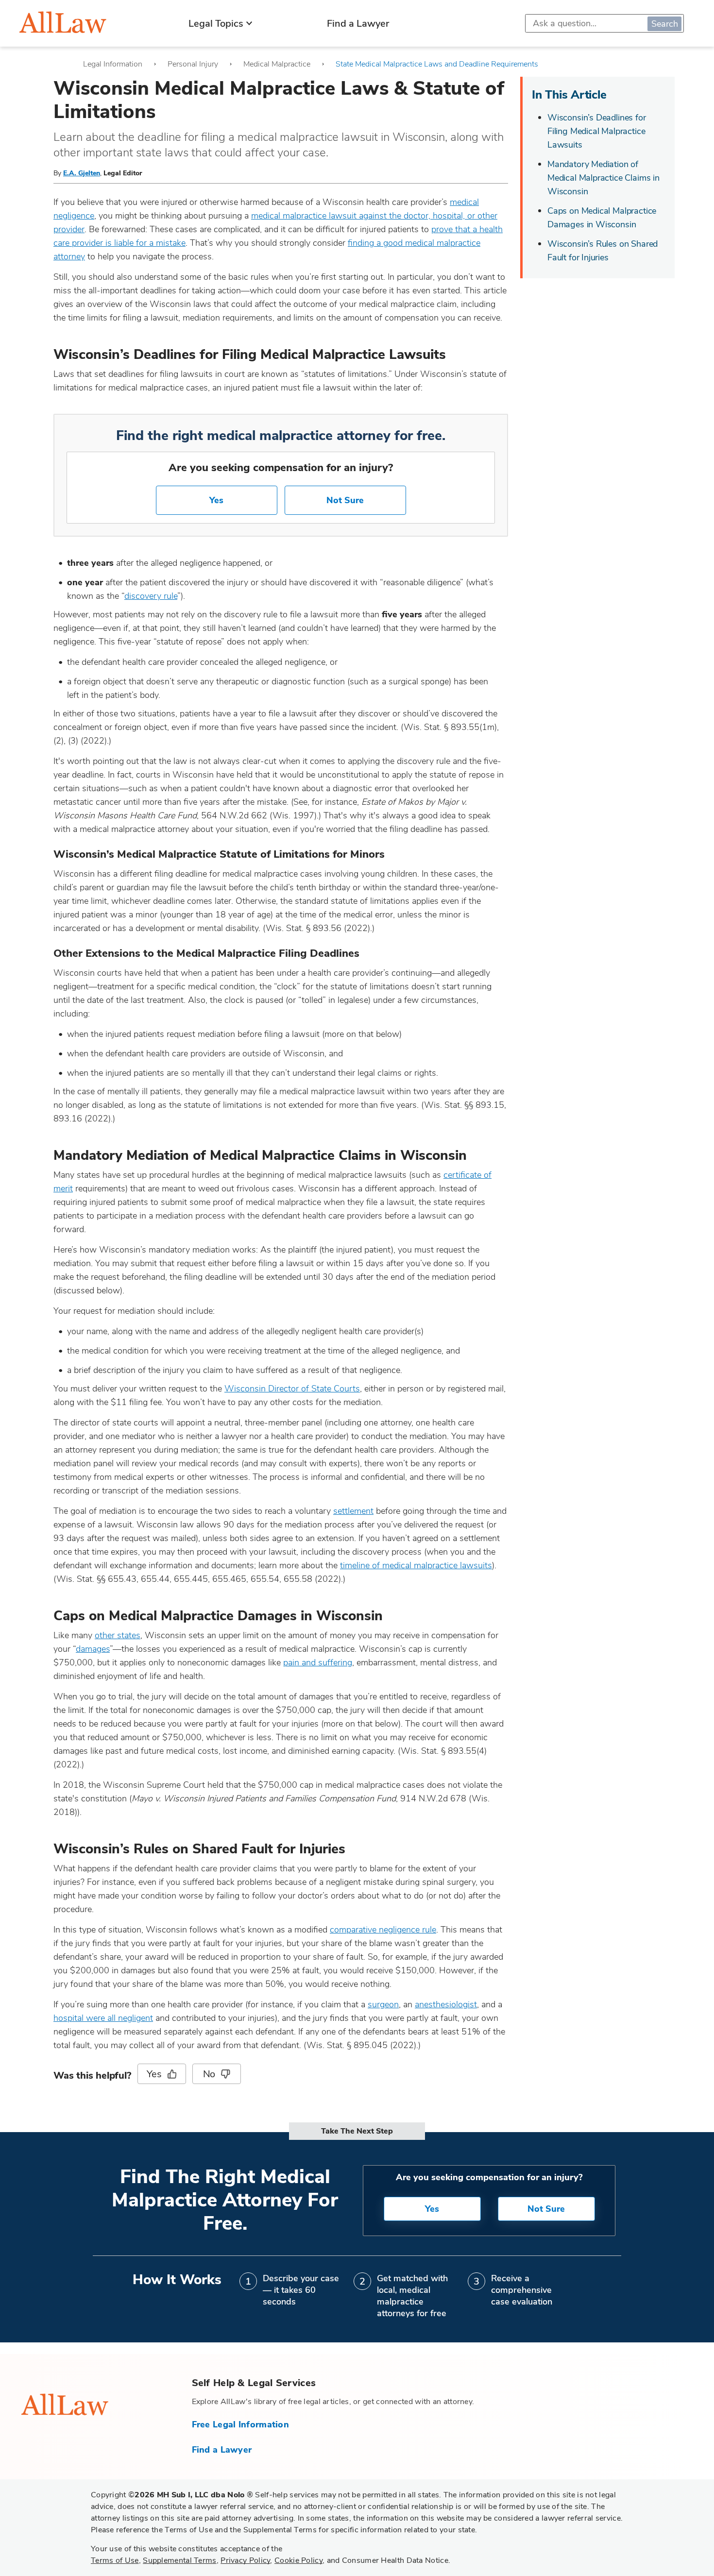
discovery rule (151, 596)
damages (93, 1649)
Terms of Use (115, 2560)
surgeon (383, 2004)
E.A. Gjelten (82, 173)
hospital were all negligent (103, 2018)
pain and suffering (318, 1662)
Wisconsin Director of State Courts (292, 1389)
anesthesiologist (446, 2004)
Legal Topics (216, 24)
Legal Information (113, 64)
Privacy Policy (245, 2560)
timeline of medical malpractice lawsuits (416, 1565)
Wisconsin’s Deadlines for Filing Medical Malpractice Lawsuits (597, 131)
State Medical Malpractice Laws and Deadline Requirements (437, 64)
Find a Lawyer (358, 24)
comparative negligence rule (383, 1930)
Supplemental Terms (179, 2560)
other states (118, 1635)
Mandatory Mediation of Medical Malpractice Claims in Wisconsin (603, 178)
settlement (353, 1511)
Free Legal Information (241, 2424)
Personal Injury (193, 64)
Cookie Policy (298, 2560)
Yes (216, 500)
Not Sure (345, 500)
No (209, 2074)
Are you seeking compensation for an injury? (281, 468)
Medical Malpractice (277, 64)
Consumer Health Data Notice (395, 2560)
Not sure (546, 2209)
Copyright (172, 2495)
